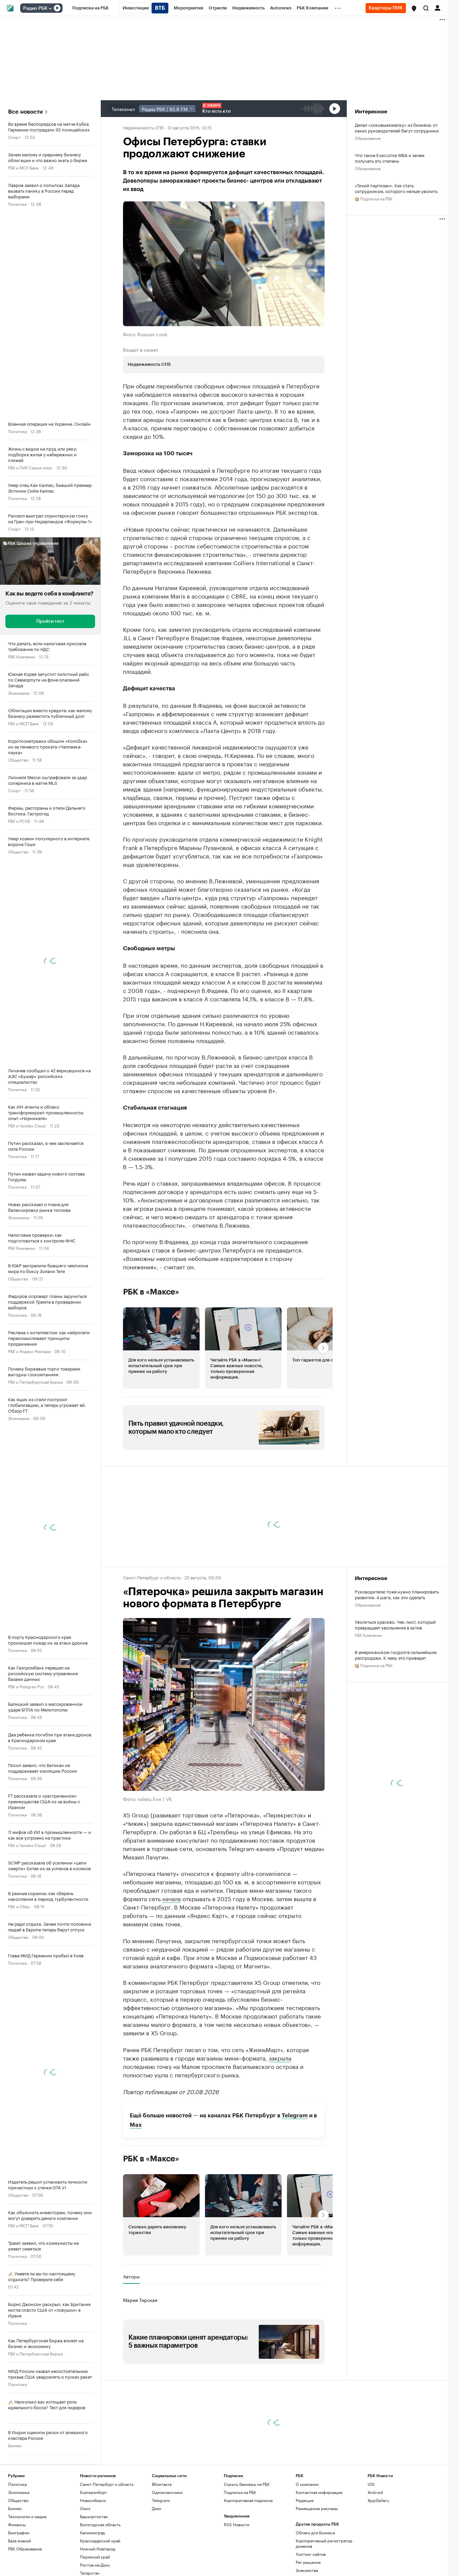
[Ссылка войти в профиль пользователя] (437, 7)
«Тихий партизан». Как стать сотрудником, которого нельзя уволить (396, 188)
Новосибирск (93, 2500)
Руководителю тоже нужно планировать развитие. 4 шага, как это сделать (397, 1594)
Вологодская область (100, 2524)
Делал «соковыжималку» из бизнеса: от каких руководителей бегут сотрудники (397, 127)
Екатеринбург (93, 2492)
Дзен (157, 2508)
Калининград (92, 2532)
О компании (307, 2484)
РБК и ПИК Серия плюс (30, 467)
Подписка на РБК (240, 2492)
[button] (414, 8)
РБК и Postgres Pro (26, 1686)
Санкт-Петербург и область (152, 1577)
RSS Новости (237, 2524)
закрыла (280, 2058)
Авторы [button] (131, 2276)
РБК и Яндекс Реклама (29, 1351)
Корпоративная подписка (248, 2500)
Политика (17, 204)
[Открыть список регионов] (414, 8)
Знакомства (307, 2570)
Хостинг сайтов (311, 2554)
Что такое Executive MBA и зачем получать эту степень (390, 158)
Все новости (25, 112)
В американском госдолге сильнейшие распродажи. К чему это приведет (396, 1655)
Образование (368, 138)
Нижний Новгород (98, 2549)
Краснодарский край (100, 2541)
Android (375, 2492)
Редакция (305, 2500)
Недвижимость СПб (143, 127)
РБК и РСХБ (19, 821)
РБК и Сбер (19, 1906)
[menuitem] (91, 8)
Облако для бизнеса (315, 2532)
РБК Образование (25, 2549)
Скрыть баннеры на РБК (247, 2484)
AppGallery (378, 2500)
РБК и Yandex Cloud (27, 1125)
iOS (371, 2484)
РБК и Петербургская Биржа (35, 1381)
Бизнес (15, 2445)
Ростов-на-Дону (95, 2565)
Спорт (14, 137)
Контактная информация (319, 2492)
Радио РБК (35, 8)
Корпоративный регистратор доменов (324, 2543)
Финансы (17, 2524)
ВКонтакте (162, 2484)
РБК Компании (22, 656)
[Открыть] (50, 8)
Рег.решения (308, 2562)
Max (136, 2125)
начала (172, 1898)
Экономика (19, 693)
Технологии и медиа (27, 2516)
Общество (18, 759)
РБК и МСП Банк (23, 167)
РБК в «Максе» (151, 1292)
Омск (85, 2508)
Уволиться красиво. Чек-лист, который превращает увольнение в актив (395, 1624)
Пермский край (95, 2557)
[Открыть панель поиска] (426, 8)
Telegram (295, 2116)
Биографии (19, 2532)
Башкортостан (94, 2516)
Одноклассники (167, 2492)
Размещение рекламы (317, 2508)
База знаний (19, 2541)
